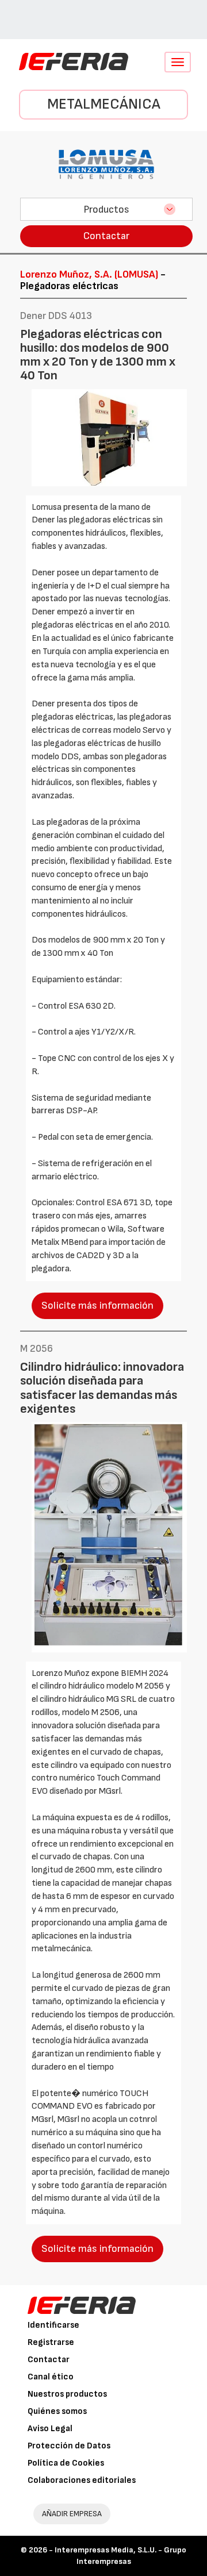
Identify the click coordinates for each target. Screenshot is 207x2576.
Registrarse (51, 2342)
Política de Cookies (66, 2463)
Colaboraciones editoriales (82, 2480)
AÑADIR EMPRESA (72, 2514)
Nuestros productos (67, 2394)
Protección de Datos (69, 2446)
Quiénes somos (57, 2411)
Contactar (106, 236)
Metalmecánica (104, 104)
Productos (106, 209)
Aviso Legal (50, 2429)
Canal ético (51, 2377)
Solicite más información (97, 1306)
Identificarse (53, 2325)
